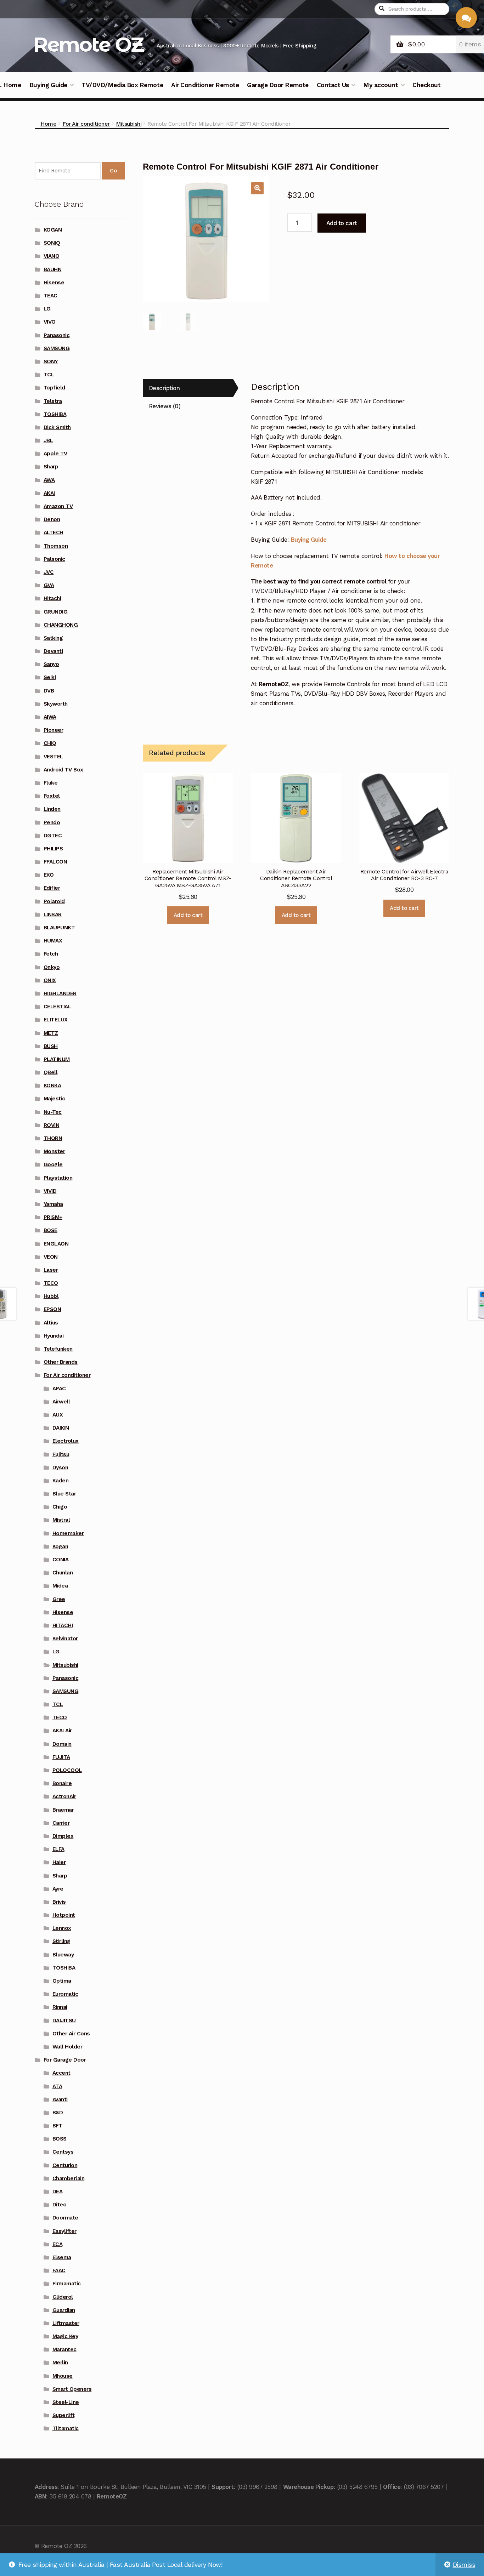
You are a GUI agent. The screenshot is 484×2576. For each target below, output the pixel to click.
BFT (58, 2126)
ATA (57, 2086)
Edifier (52, 888)
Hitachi (52, 598)
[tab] (188, 388)
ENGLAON (56, 1244)
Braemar (63, 1810)
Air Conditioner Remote (205, 85)
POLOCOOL (67, 1770)
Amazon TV (58, 506)
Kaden (61, 1481)
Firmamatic (67, 2284)
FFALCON (55, 862)
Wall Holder (67, 2047)
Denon (52, 519)
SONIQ (52, 243)
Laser (51, 1270)
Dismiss (464, 2565)
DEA (58, 2192)
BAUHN (53, 269)
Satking (53, 638)
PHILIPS (53, 849)
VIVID (50, 1191)
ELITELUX (56, 1020)
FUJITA (61, 1757)
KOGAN (53, 230)
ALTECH (54, 532)
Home (48, 124)
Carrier (61, 1823)
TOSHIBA (55, 414)
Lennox (62, 1928)
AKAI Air (62, 1731)
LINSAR (53, 914)
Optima (62, 1981)
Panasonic (57, 335)
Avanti (60, 2099)
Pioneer (54, 730)
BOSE (50, 1230)
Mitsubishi (129, 124)
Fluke (51, 783)
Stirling (61, 1941)
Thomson (56, 546)
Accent (61, 2073)
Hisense (54, 283)
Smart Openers (72, 2389)
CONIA (61, 1560)
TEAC (50, 296)
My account (381, 85)
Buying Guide (48, 85)
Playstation (58, 1178)
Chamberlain (69, 2178)
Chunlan (63, 1573)
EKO (49, 875)
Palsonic (54, 559)
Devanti (53, 651)
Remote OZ (88, 44)
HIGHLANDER (60, 993)
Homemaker (68, 1533)
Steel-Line (66, 2402)
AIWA (50, 717)
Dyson (60, 1467)
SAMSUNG (57, 348)
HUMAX (53, 941)
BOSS (60, 2139)
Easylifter (64, 2231)
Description (164, 388)
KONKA (52, 1085)
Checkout (426, 85)
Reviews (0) (165, 406)
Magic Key (65, 2336)
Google (53, 1164)
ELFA (58, 1849)
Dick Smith (57, 427)
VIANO (52, 256)
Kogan (60, 1546)
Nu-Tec (53, 1112)
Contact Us (333, 85)
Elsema (62, 2257)
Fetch (51, 954)
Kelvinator (65, 1639)
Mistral (61, 1520)
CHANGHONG (61, 625)
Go (113, 171)
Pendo (52, 822)
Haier (59, 1862)
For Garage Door (65, 2060)
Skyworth (56, 704)
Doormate (65, 2218)
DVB (49, 691)
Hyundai (54, 1336)
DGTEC (53, 836)
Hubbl (51, 1296)
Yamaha (53, 1204)
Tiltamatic (66, 2428)
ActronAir (64, 1796)
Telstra (53, 401)
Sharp (51, 467)
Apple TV (55, 454)
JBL (48, 440)
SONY (51, 361)
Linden (52, 809)
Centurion (65, 2165)
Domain (62, 1744)
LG (47, 309)
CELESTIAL (57, 1007)
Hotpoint (64, 1915)
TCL (49, 375)
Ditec (59, 2205)
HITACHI (63, 1625)
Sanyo (51, 664)
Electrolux (66, 1441)
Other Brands (61, 1362)
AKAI (49, 493)
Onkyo (52, 967)
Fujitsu (61, 1454)
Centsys (63, 2152)
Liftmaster (66, 2323)
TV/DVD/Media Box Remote (122, 85)
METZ (51, 1033)
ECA (58, 2244)
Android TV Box (63, 770)
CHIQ (50, 743)
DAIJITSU (64, 2021)
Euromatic (65, 1994)
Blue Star (64, 1494)
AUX (58, 1415)
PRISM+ (53, 1217)
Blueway (63, 1955)
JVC (49, 572)
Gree (59, 1599)
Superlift (64, 2415)
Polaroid (54, 901)
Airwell (61, 1402)
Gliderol (63, 2297)
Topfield (54, 388)
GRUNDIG (56, 612)
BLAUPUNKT (59, 928)
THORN (53, 1138)
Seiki (50, 677)
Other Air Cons (71, 2034)
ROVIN (52, 1125)
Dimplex (63, 1836)
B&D (58, 2113)
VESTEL (53, 757)
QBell (51, 1072)
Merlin (60, 2363)
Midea (60, 1586)
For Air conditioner (86, 124)
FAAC (59, 2270)
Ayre (58, 1889)
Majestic (54, 1099)
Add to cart (342, 223)
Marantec (64, 2349)
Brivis (59, 1902)
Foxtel (52, 796)
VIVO (50, 322)
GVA (49, 585)
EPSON (52, 1309)
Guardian (64, 2310)
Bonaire (62, 1783)
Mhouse (63, 2376)
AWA (49, 480)
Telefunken (58, 1349)
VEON (51, 1257)
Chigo (60, 1507)
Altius (51, 1323)
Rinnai (60, 2007)
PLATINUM (57, 1059)
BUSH (51, 1046)
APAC (59, 1389)
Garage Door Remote (278, 85)
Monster (54, 1151)
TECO (51, 1283)
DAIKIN (61, 1428)
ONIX (50, 980)
